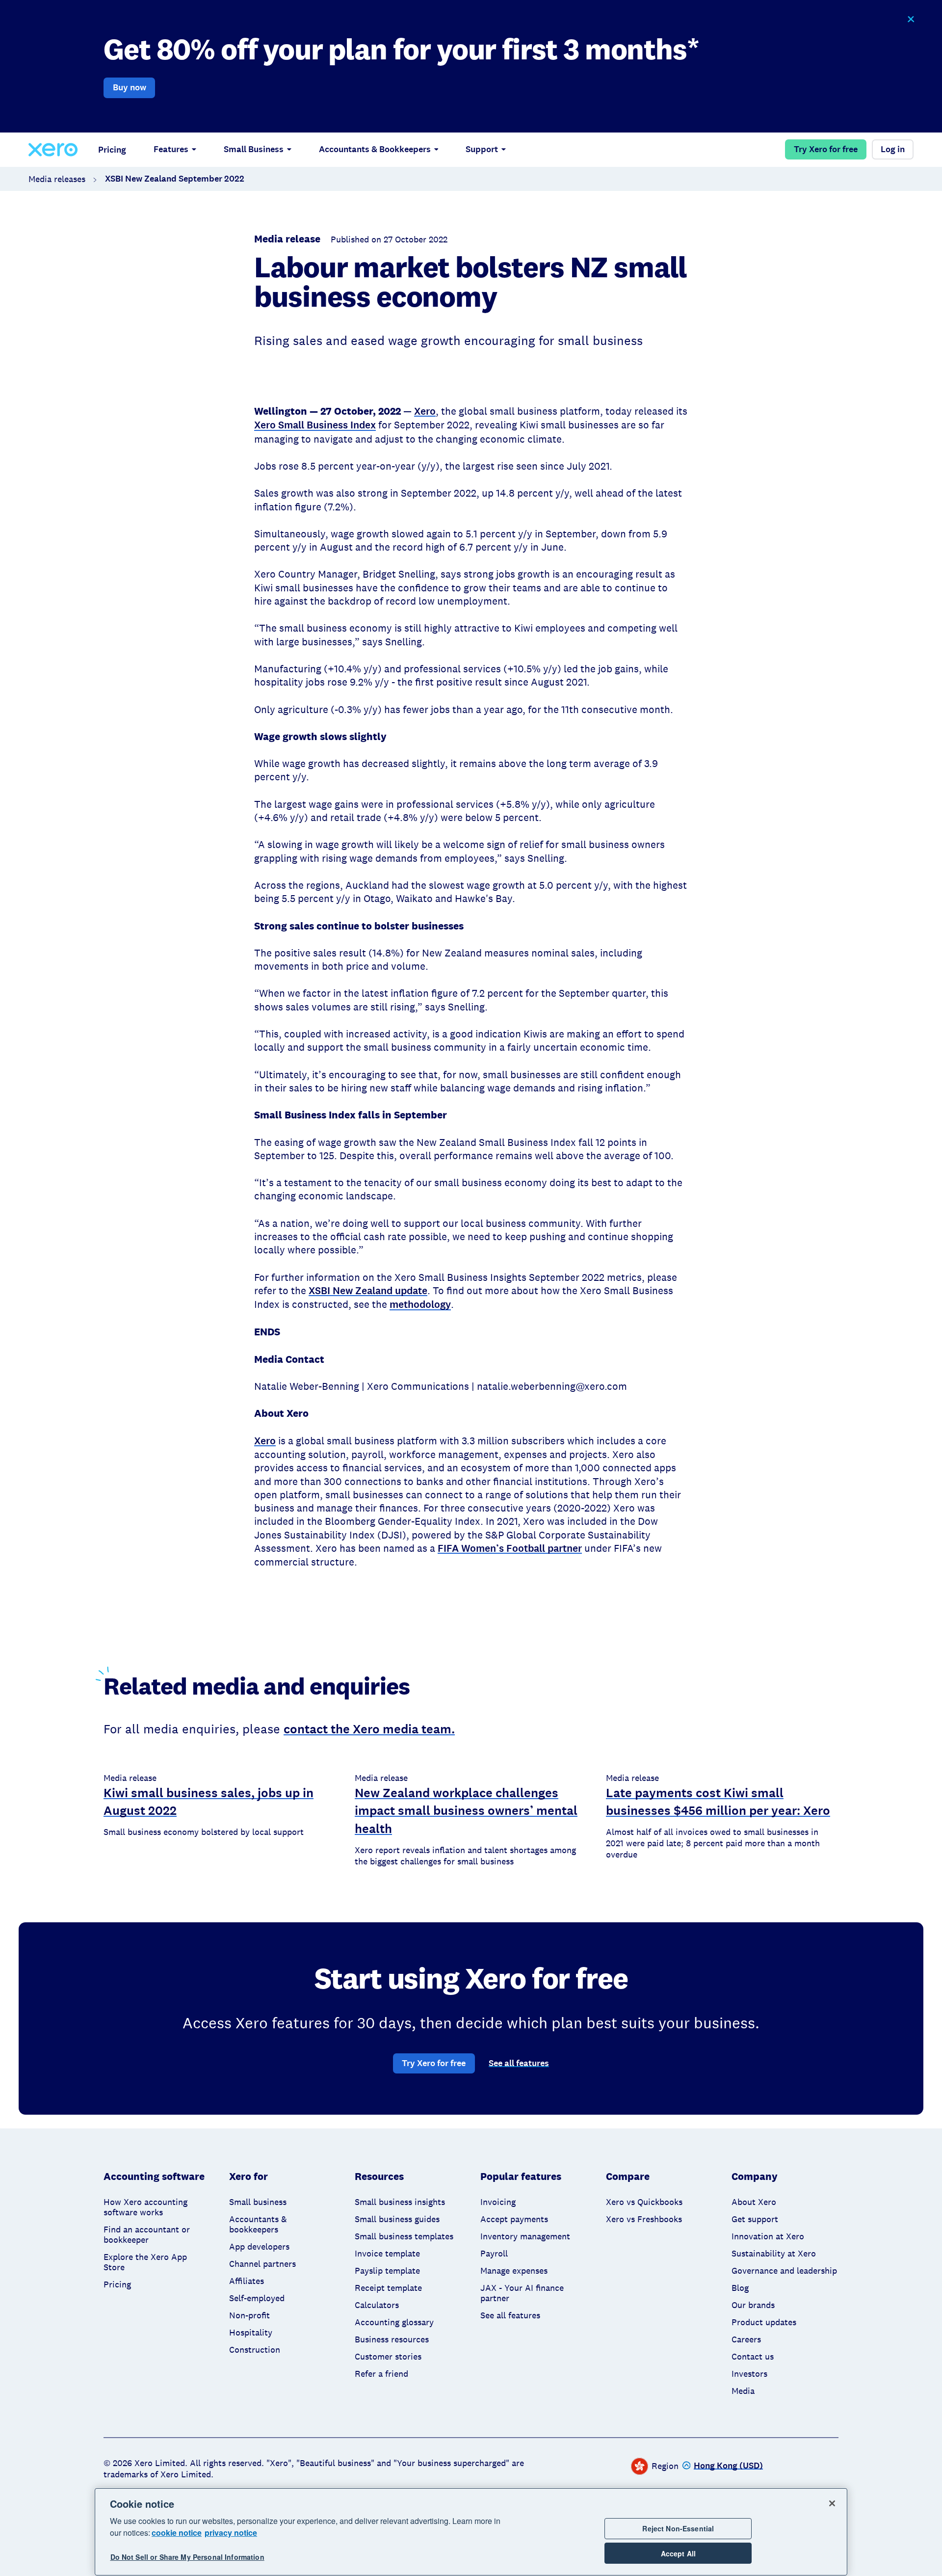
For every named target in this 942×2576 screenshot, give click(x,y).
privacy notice (231, 2533)
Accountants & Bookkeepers (375, 149)
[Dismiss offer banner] (910, 19)
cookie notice (177, 2533)
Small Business (254, 149)
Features (171, 149)
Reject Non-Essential (678, 2528)
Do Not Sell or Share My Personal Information (187, 2557)
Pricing (112, 150)
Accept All (678, 2553)
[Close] (832, 2503)
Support (482, 149)
